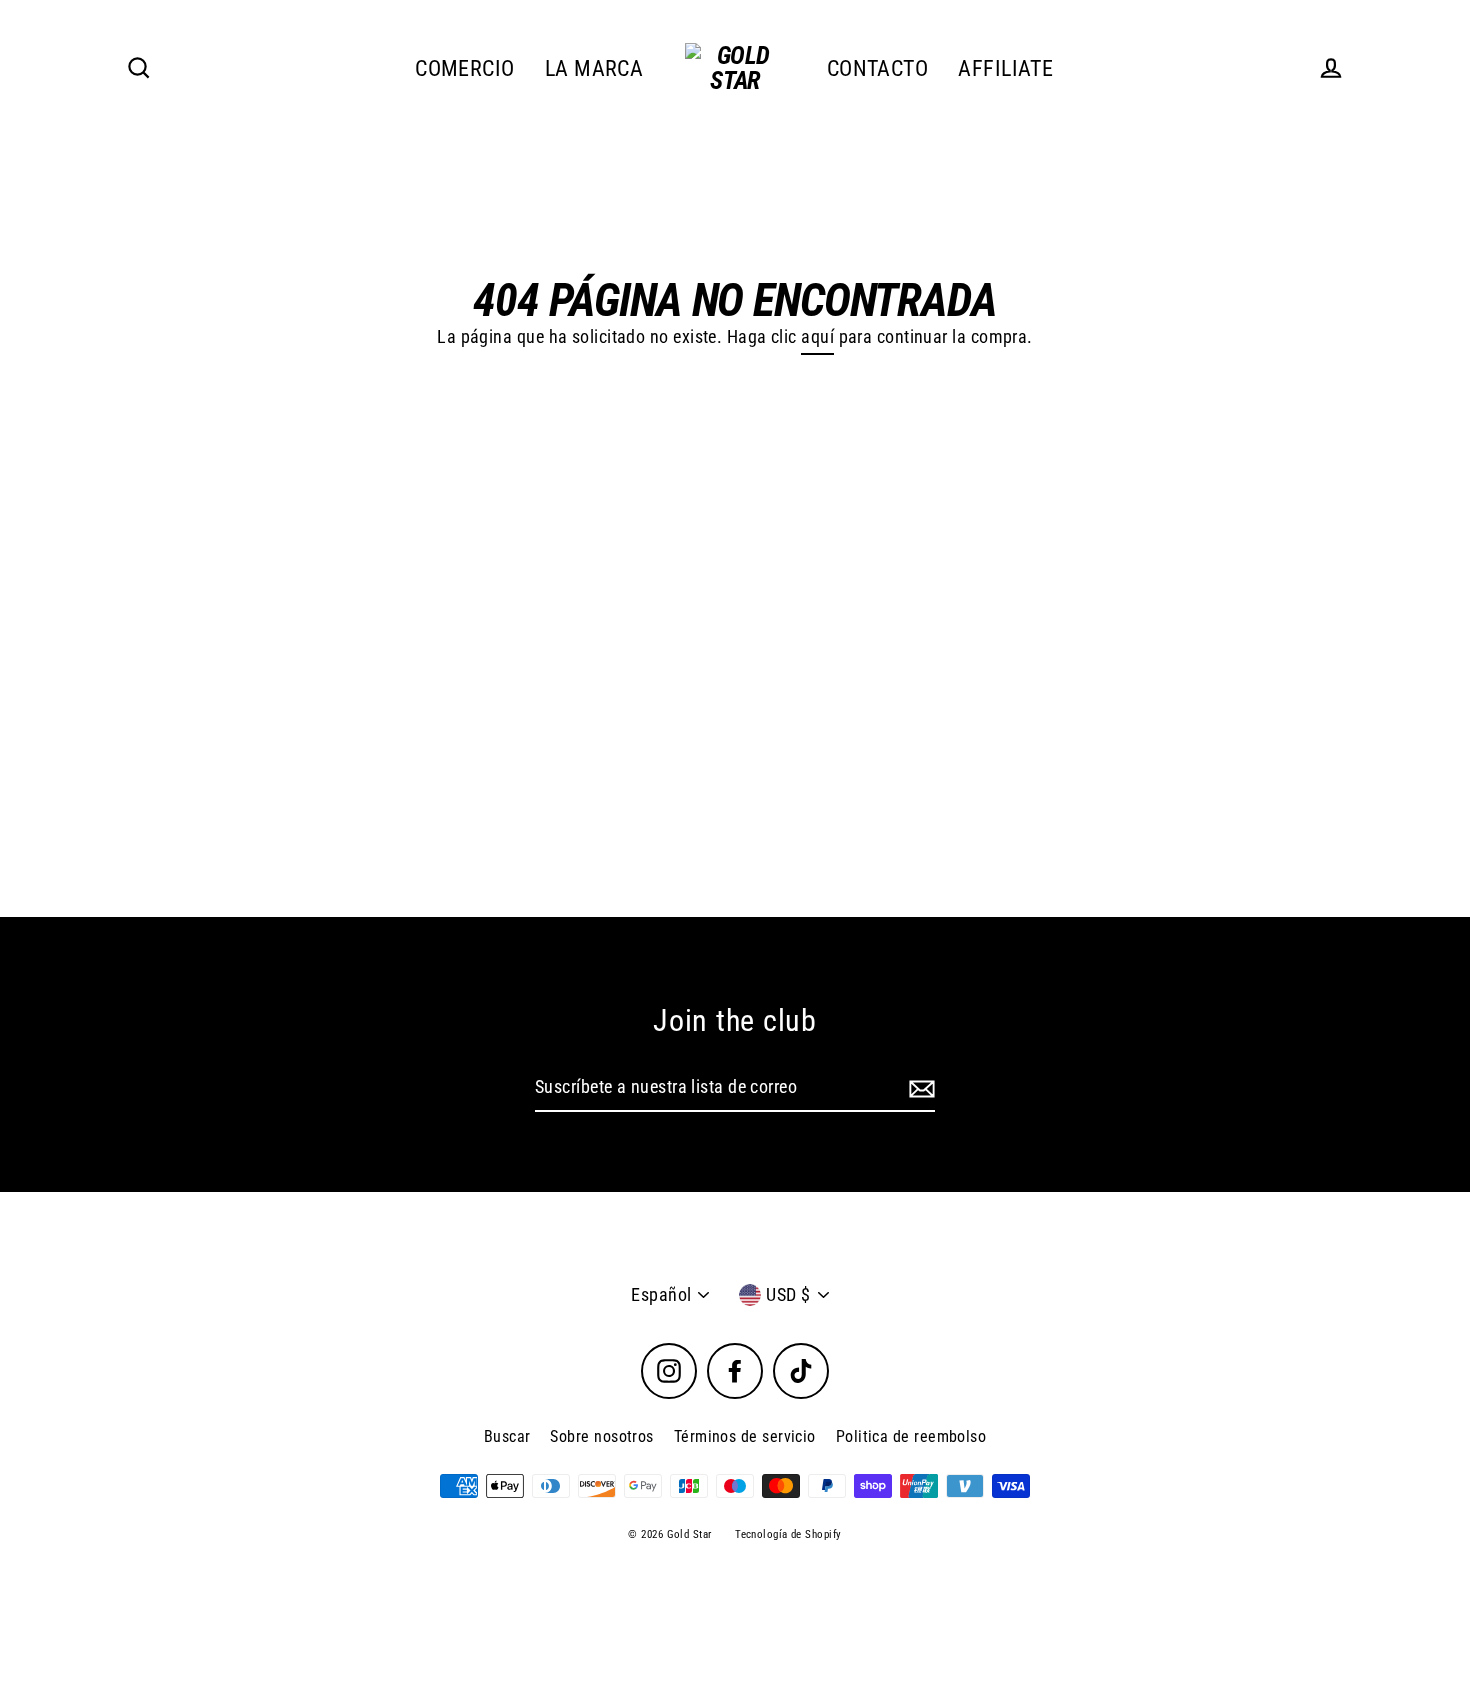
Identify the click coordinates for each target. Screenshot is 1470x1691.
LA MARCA (594, 68)
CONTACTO (878, 68)
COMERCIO (465, 68)
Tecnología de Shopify (788, 1534)
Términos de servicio (745, 1436)
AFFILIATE (1005, 68)
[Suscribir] (919, 1088)
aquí (817, 336)
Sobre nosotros (601, 1436)
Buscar (507, 1436)
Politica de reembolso (911, 1436)
